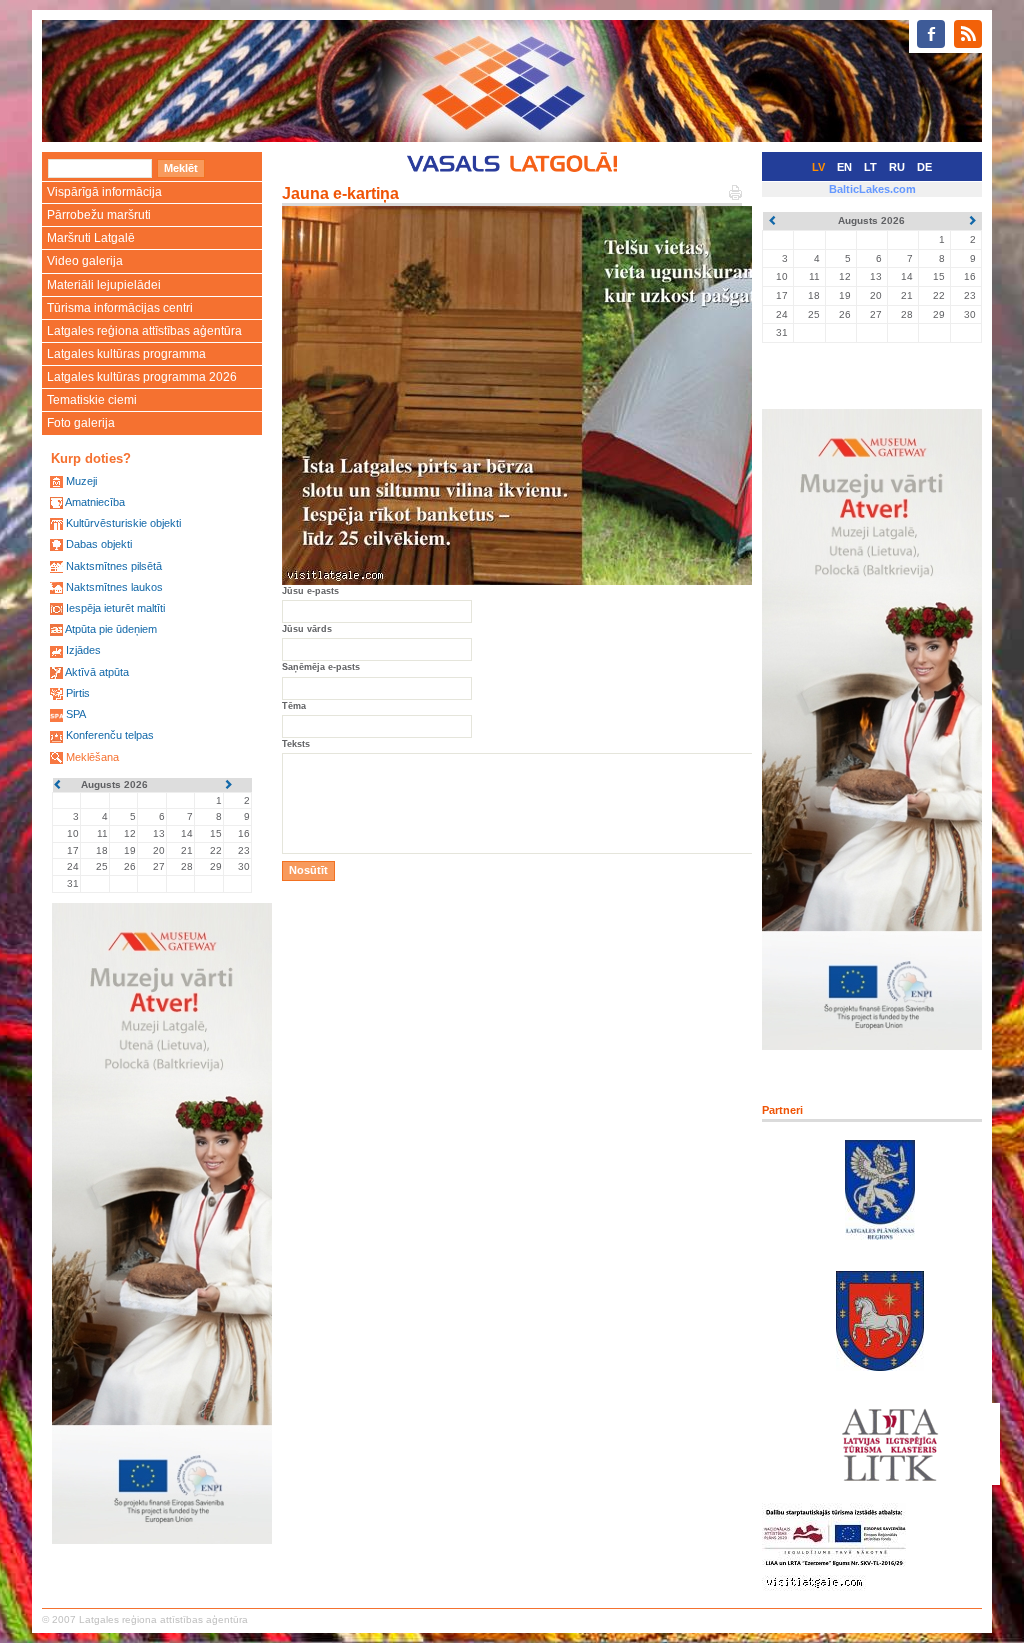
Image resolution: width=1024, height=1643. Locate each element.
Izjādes (83, 650)
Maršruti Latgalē (91, 238)
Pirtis (78, 693)
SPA (76, 714)
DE (924, 167)
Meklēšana (92, 757)
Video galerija (85, 261)
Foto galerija (81, 423)
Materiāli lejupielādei (104, 285)
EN (844, 167)
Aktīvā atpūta (97, 672)
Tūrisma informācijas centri (120, 308)
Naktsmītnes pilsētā (114, 566)
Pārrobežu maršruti (99, 215)
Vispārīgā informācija (104, 192)
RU (897, 167)
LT (870, 167)
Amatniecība (95, 502)
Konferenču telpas (110, 735)
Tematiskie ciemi (92, 400)
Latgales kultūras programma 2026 (142, 377)
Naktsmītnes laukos (114, 587)
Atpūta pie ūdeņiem (111, 629)
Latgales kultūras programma (126, 354)
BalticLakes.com (872, 189)
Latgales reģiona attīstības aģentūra (144, 331)
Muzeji (81, 481)
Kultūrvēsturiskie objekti (123, 523)
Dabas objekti (99, 544)
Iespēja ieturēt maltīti (115, 608)
